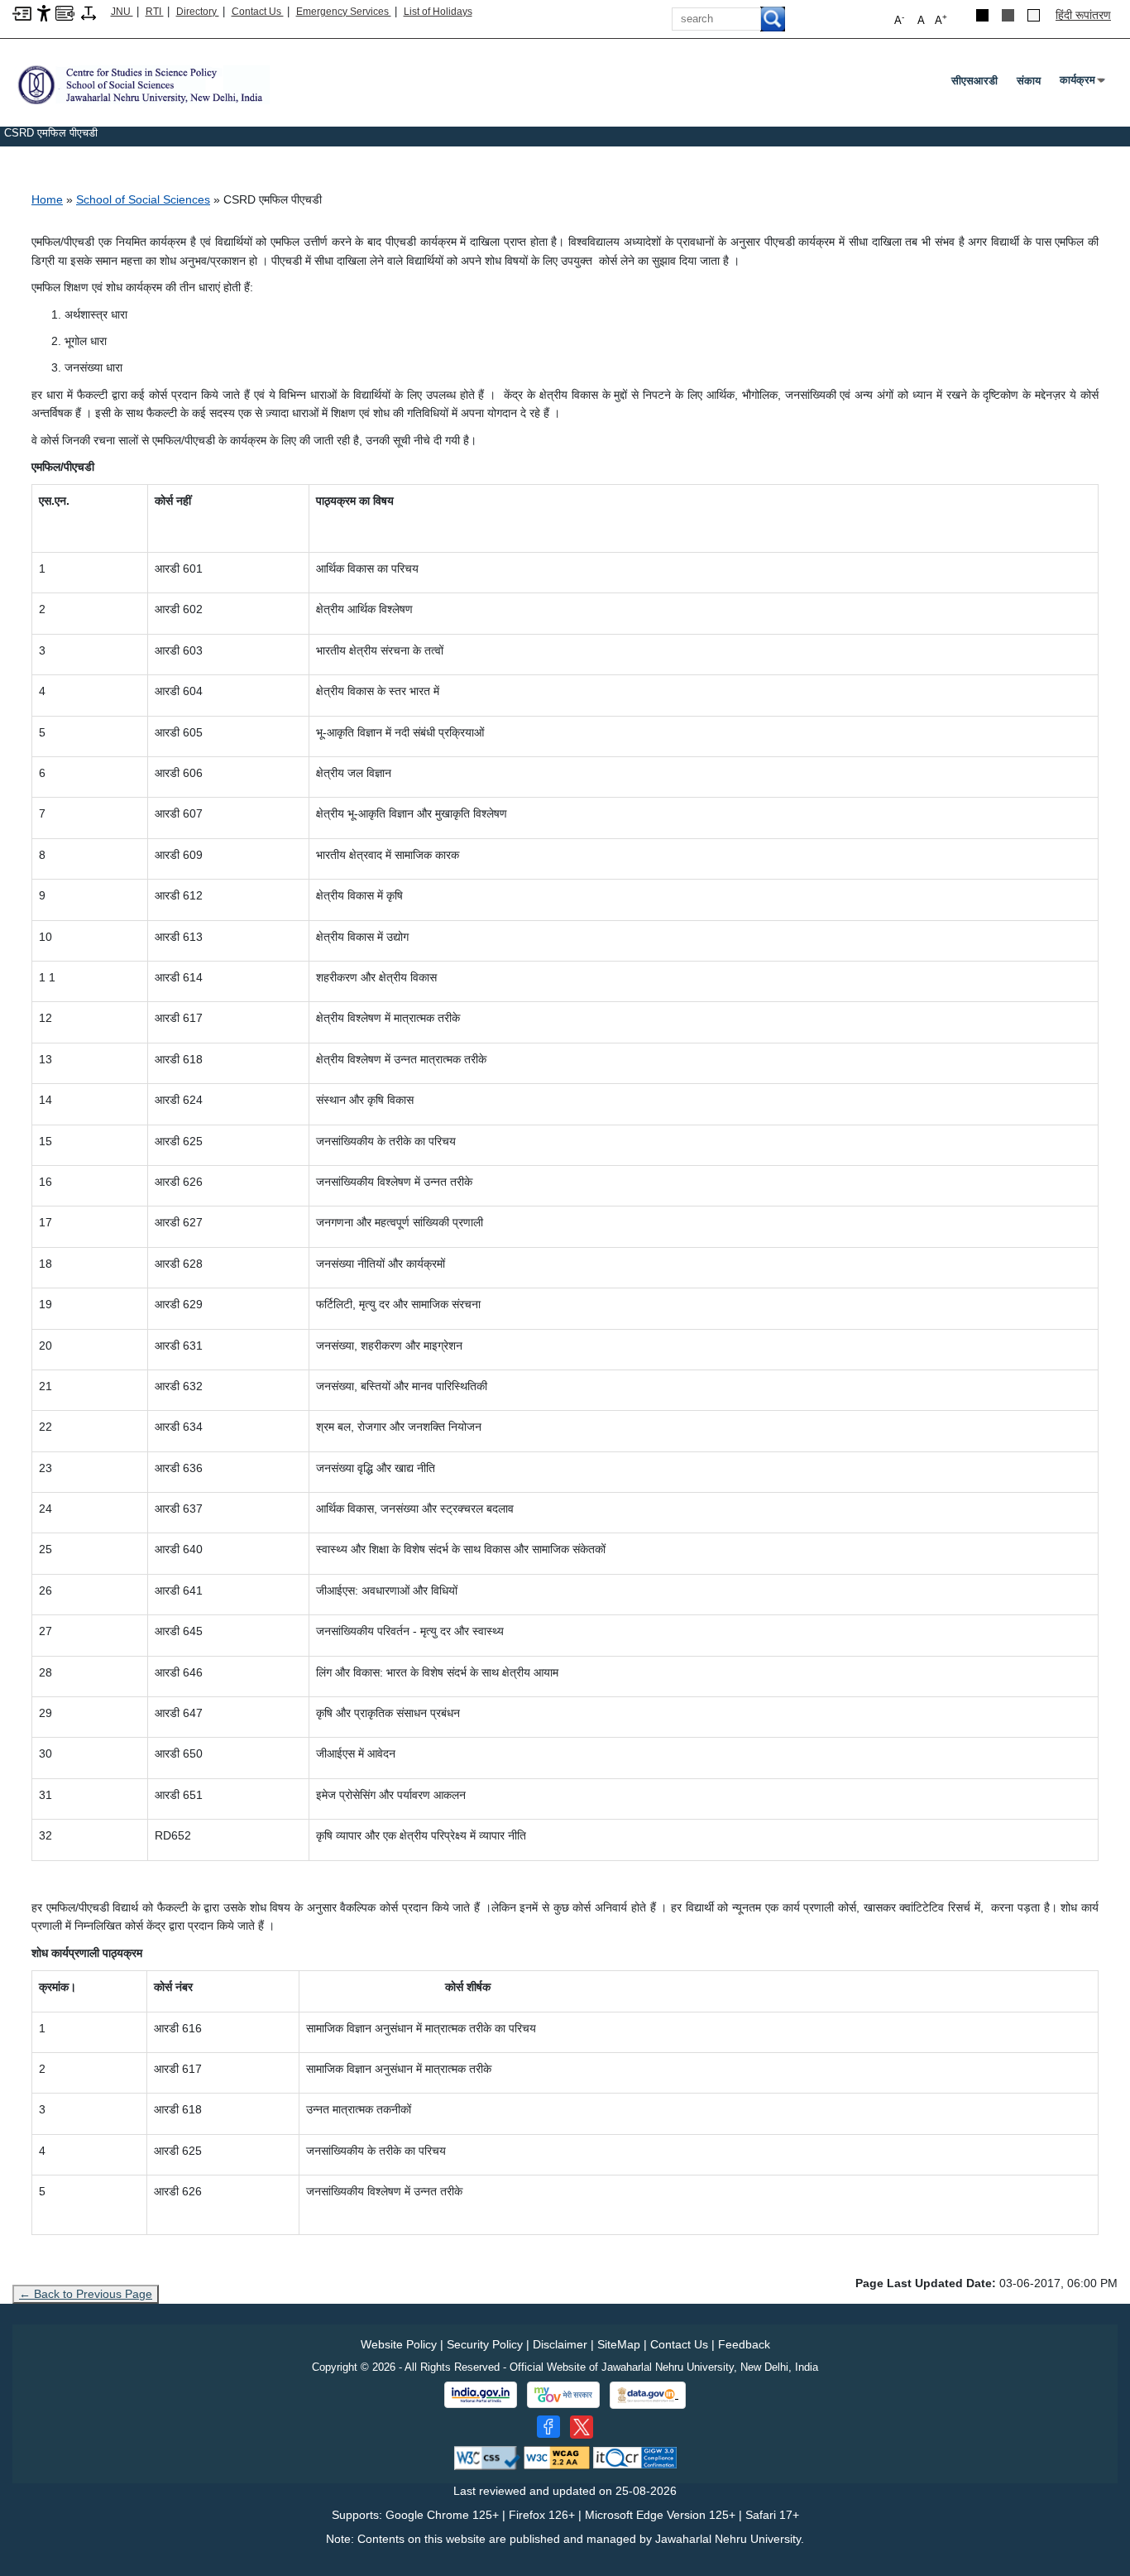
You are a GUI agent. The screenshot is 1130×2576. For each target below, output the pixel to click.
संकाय (1029, 81)
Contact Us (258, 12)
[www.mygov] (563, 2395)
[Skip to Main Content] (22, 12)
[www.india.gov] (481, 2395)
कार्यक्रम (1081, 84)
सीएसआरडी (974, 81)
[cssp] (141, 84)
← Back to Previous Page (86, 2294)
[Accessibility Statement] (44, 12)
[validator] (487, 2457)
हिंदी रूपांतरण (1083, 15)
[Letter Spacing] (89, 12)
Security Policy (485, 2344)
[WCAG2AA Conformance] (557, 2457)
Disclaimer (560, 2344)
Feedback (744, 2344)
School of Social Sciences (143, 199)
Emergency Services (344, 12)
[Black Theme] (982, 15)
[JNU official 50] (582, 2427)
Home (47, 199)
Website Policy (399, 2344)
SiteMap (619, 2344)
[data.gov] (648, 2395)
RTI (155, 12)
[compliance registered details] (635, 2457)
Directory (198, 12)
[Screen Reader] (65, 12)
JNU (122, 12)
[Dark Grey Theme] (1008, 15)
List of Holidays (438, 12)
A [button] (941, 19)
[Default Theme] (1034, 15)
